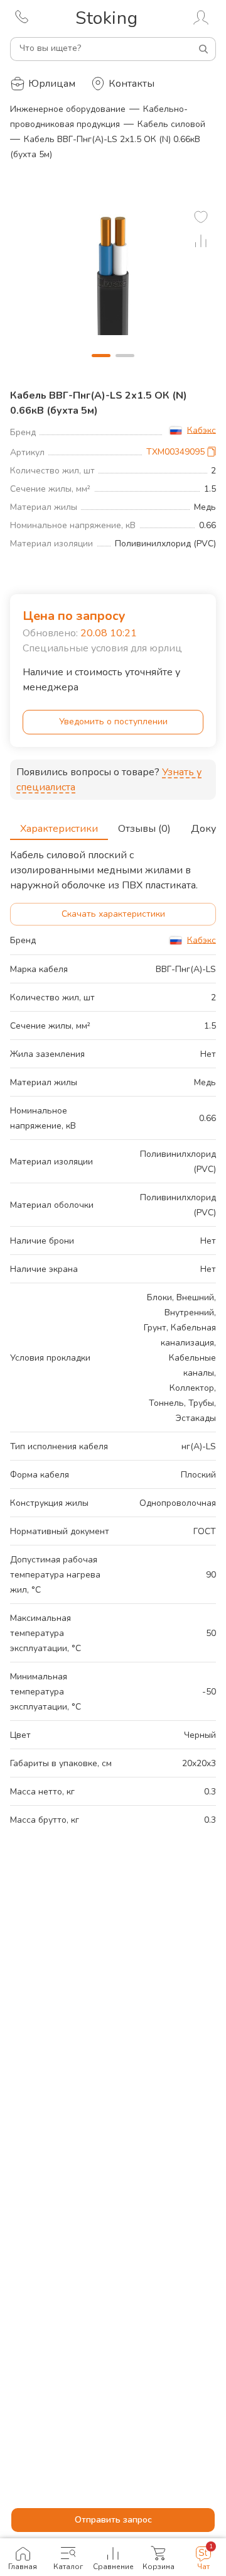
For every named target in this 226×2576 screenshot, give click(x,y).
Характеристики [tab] (59, 829)
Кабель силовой (171, 124)
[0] (201, 217)
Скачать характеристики (113, 914)
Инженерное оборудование (68, 109)
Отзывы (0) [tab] (144, 829)
